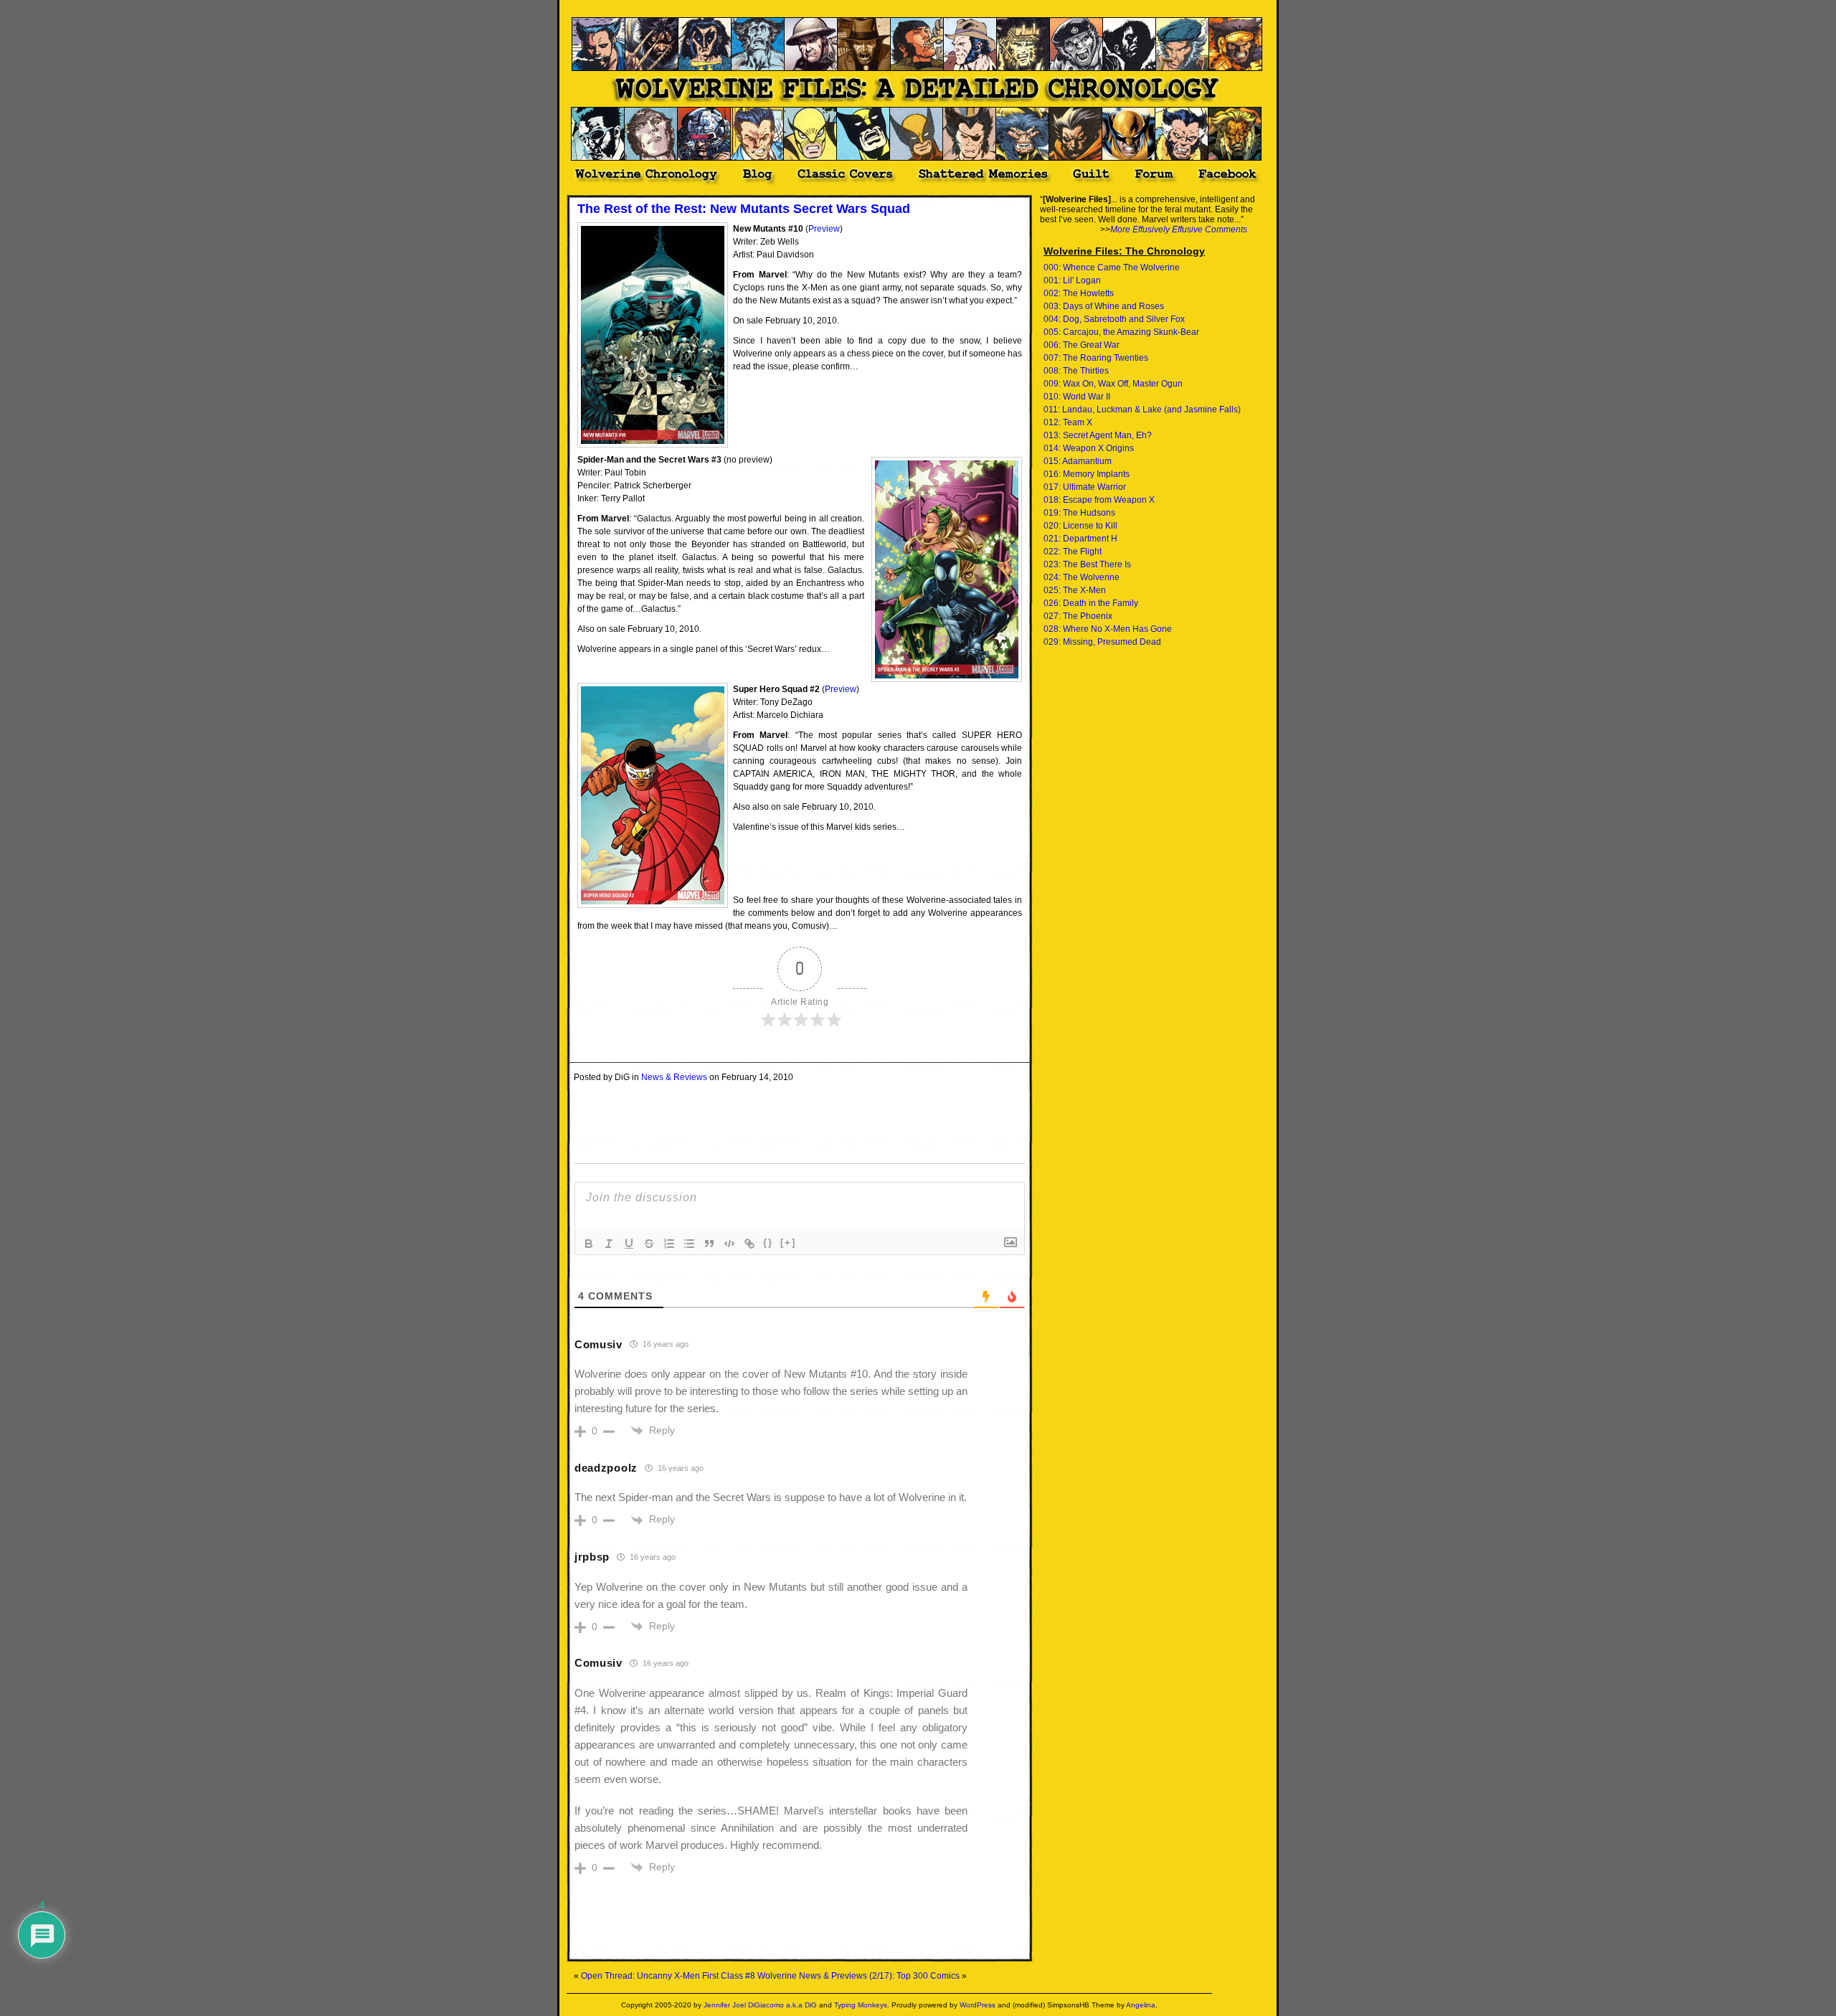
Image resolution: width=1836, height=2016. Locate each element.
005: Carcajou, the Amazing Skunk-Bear (1121, 332)
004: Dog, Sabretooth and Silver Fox (1114, 319)
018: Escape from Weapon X (1099, 500)
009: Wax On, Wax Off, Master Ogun (1113, 384)
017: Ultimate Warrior (1085, 487)
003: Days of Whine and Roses (1104, 306)
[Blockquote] (709, 1244)
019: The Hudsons (1079, 513)
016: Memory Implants (1087, 474)
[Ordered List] (669, 1244)
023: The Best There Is (1087, 564)
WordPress (978, 2005)
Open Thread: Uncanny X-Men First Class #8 (668, 1976)
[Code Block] (729, 1244)
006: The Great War (1082, 345)
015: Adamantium (1078, 461)
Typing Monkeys (861, 2005)
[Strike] (649, 1244)
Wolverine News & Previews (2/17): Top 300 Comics (858, 1976)
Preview (824, 229)
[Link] (749, 1244)
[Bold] (589, 1244)
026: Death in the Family (1091, 603)
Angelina (1141, 2005)
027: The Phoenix (1078, 616)
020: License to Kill (1080, 526)
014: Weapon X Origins (1089, 448)
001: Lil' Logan (1072, 280)
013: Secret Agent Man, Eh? (1098, 435)
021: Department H (1080, 539)
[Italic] (609, 1244)
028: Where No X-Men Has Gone (1108, 629)
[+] (788, 1243)
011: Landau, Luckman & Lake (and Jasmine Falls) (1142, 410)
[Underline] (629, 1244)
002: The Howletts (1079, 293)
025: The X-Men (1075, 590)
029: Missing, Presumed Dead (1102, 642)
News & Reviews (674, 1077)
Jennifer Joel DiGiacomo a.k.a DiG (760, 2005)
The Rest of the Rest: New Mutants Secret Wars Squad (744, 209)
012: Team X (1068, 422)
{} (768, 1243)
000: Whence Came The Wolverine (1112, 268)
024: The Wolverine (1082, 577)
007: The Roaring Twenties (1096, 358)
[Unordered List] (689, 1244)
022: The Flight (1073, 552)
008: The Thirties (1076, 371)
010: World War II (1077, 397)
